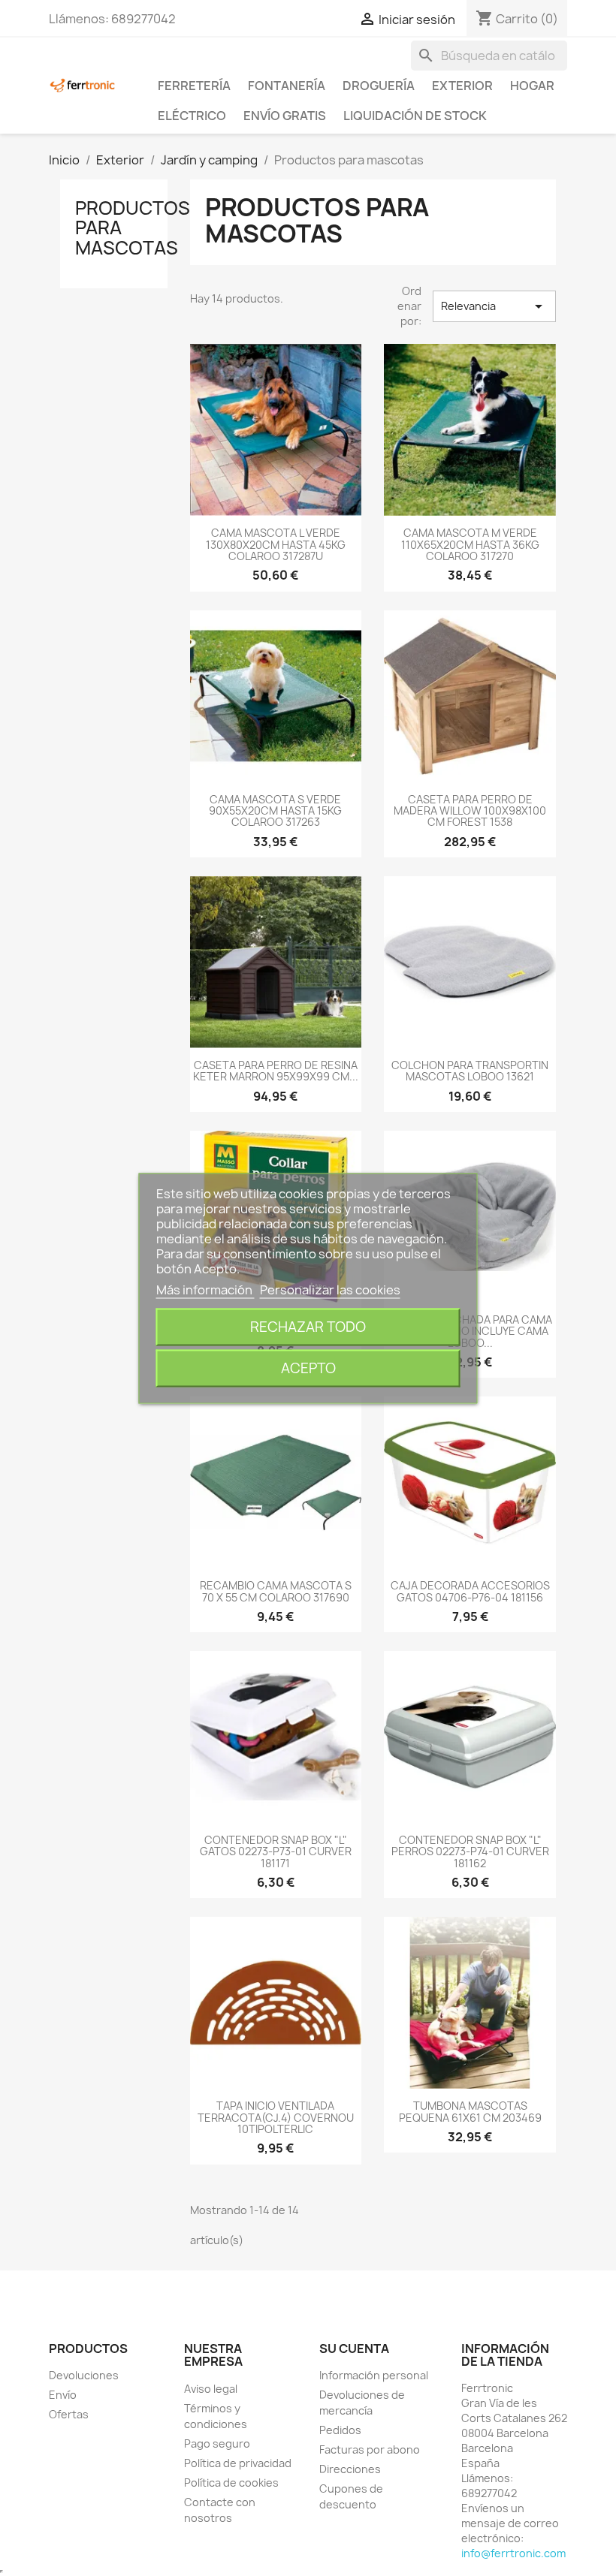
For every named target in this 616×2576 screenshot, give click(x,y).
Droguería (379, 86)
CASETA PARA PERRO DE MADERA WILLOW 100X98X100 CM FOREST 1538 (470, 811)
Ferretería (194, 86)
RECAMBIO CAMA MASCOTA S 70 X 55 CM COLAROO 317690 (276, 1591)
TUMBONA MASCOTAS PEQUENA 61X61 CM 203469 (470, 2111)
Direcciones (350, 2469)
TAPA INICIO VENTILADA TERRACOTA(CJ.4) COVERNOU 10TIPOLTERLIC (276, 2117)
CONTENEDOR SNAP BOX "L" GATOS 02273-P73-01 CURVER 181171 (276, 1851)
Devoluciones (84, 2375)
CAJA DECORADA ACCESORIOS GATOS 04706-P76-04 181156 (470, 1591)
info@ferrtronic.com (513, 2553)
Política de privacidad (238, 2463)
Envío (63, 2395)
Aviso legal (211, 2389)
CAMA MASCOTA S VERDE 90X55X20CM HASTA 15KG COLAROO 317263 (275, 811)
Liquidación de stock (415, 116)
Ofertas (69, 2414)
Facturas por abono (370, 2449)
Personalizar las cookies (330, 1289)
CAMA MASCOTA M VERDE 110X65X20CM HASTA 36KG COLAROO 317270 (470, 544)
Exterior (462, 86)
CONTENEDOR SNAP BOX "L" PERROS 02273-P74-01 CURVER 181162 (470, 1851)
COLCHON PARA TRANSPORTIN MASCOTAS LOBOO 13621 (470, 1071)
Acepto (308, 1368)
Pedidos (340, 2430)
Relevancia (494, 306)
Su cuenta (354, 2349)
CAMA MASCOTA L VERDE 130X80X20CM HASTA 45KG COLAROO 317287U (276, 544)
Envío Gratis (285, 116)
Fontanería (287, 86)
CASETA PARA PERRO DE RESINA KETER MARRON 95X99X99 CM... (276, 1071)
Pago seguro (217, 2443)
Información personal (374, 2375)
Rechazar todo (308, 1326)
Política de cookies (231, 2483)
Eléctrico (192, 116)
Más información (205, 1289)
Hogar (532, 86)
